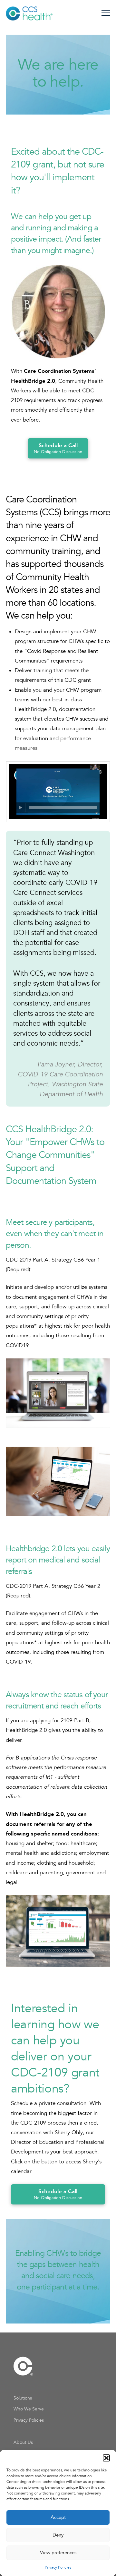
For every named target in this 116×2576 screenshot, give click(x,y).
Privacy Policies (58, 2567)
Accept (58, 2517)
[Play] (20, 808)
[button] (106, 2458)
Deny (58, 2535)
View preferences (58, 2553)
